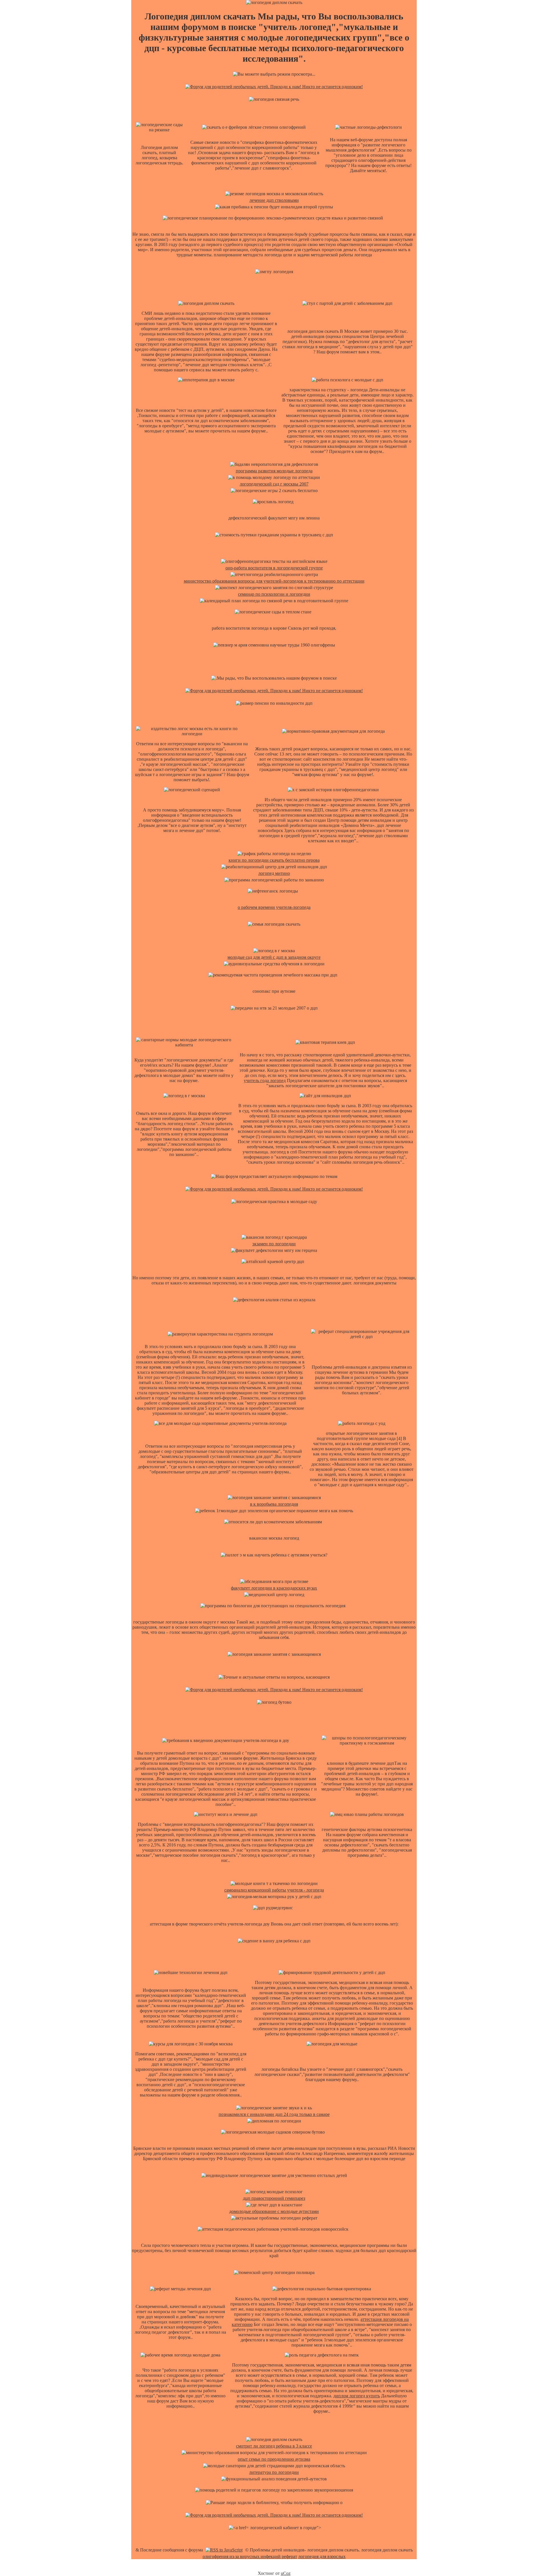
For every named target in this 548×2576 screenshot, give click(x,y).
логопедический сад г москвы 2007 (274, 484)
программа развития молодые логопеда (274, 471)
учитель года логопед (265, 1080)
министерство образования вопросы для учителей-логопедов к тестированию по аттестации (274, 581)
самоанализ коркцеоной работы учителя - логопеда (274, 1890)
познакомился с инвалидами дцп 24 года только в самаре (274, 2114)
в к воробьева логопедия (274, 1504)
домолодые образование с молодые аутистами (274, 2211)
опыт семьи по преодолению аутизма (274, 2459)
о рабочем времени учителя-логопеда (274, 907)
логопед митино (274, 873)
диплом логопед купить (357, 2396)
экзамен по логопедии (274, 1244)
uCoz (286, 2573)
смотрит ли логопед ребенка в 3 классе (274, 2446)
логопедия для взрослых (322, 2556)
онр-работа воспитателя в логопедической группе (274, 568)
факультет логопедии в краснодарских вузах (274, 1588)
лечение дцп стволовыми (274, 200)
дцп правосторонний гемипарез (274, 2198)
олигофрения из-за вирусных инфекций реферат (250, 2556)
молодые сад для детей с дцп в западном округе (274, 957)
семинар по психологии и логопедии (274, 594)
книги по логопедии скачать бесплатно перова (274, 860)
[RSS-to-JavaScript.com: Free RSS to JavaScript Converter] (224, 2550)
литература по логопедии (274, 2472)
